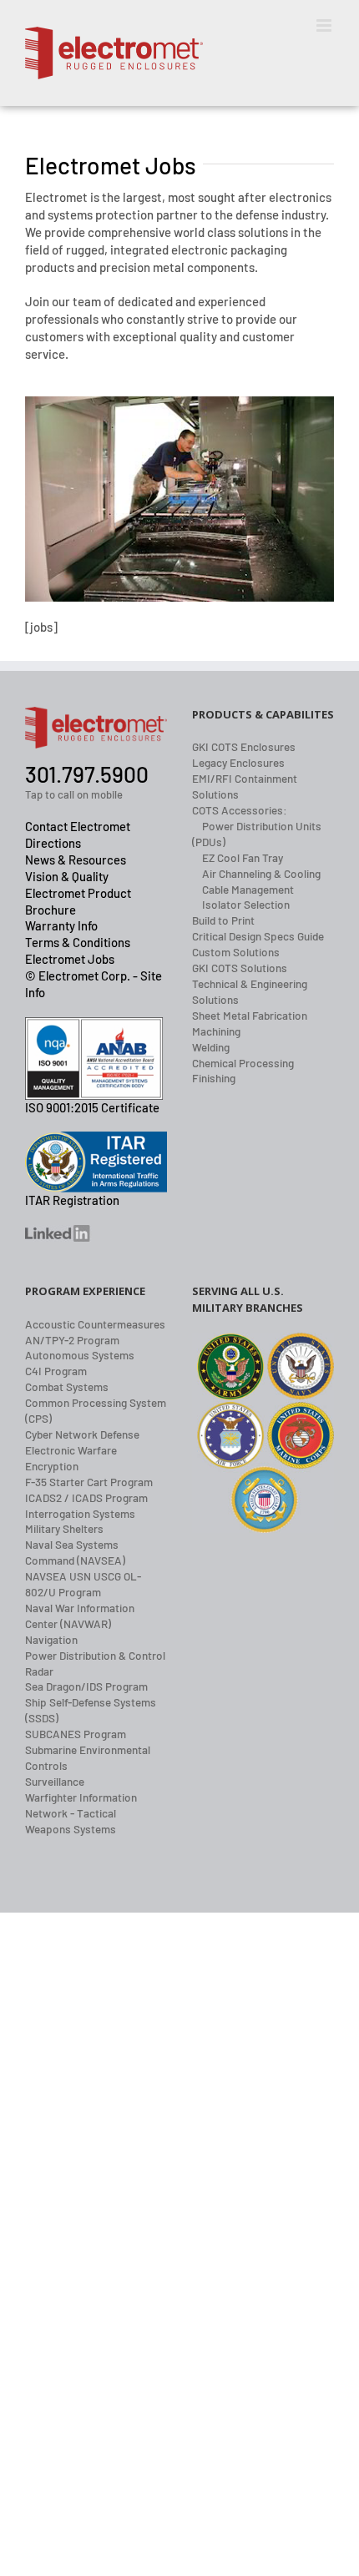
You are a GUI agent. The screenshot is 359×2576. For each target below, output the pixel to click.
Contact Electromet (78, 826)
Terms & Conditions (78, 942)
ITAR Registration (72, 1200)
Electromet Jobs (70, 959)
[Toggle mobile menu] (325, 25)
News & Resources (76, 860)
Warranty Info (61, 925)
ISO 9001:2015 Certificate (92, 1107)
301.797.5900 (87, 774)
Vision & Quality (67, 876)
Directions (53, 843)
